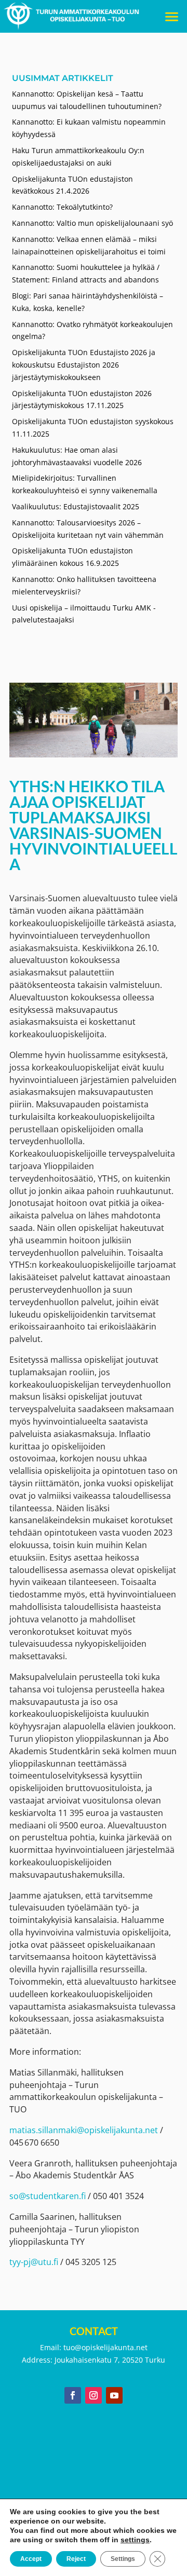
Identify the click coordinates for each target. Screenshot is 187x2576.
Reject (76, 2559)
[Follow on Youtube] (114, 2395)
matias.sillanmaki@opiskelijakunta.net (84, 2130)
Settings (123, 2559)
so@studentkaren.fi (48, 2196)
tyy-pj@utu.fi (34, 2262)
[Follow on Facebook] (73, 2395)
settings (135, 2540)
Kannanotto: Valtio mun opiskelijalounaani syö (92, 223)
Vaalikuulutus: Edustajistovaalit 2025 (77, 506)
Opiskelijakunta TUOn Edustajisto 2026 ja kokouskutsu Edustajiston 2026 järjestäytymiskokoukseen (84, 365)
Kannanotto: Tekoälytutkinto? (62, 207)
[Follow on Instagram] (94, 2395)
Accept (31, 2559)
